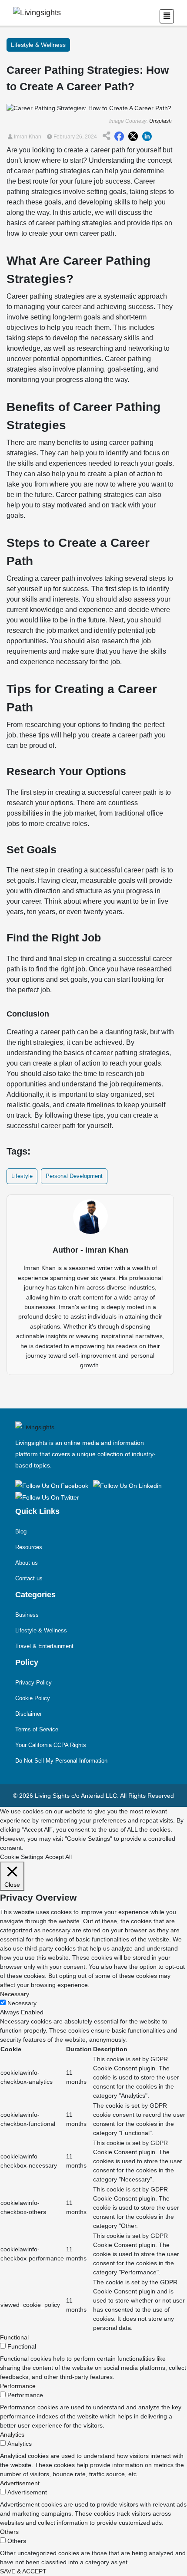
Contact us (29, 1578)
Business (27, 1615)
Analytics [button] (12, 2435)
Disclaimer (28, 1714)
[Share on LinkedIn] (147, 137)
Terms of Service (37, 1729)
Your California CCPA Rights (51, 1745)
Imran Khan (27, 137)
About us (27, 1563)
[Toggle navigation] (167, 16)
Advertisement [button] (20, 2483)
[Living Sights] (53, 1485)
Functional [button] (14, 2337)
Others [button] (9, 2532)
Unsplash (160, 121)
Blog (21, 1531)
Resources (29, 1547)
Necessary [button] (15, 1994)
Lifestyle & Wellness (41, 1630)
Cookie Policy (33, 1698)
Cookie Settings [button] (22, 1857)
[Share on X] (133, 137)
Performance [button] (18, 2386)
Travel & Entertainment (44, 1646)
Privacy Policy (33, 1683)
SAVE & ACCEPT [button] (23, 2571)
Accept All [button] (58, 1857)
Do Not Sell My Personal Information (61, 1761)
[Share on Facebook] (119, 137)
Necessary (22, 2003)
